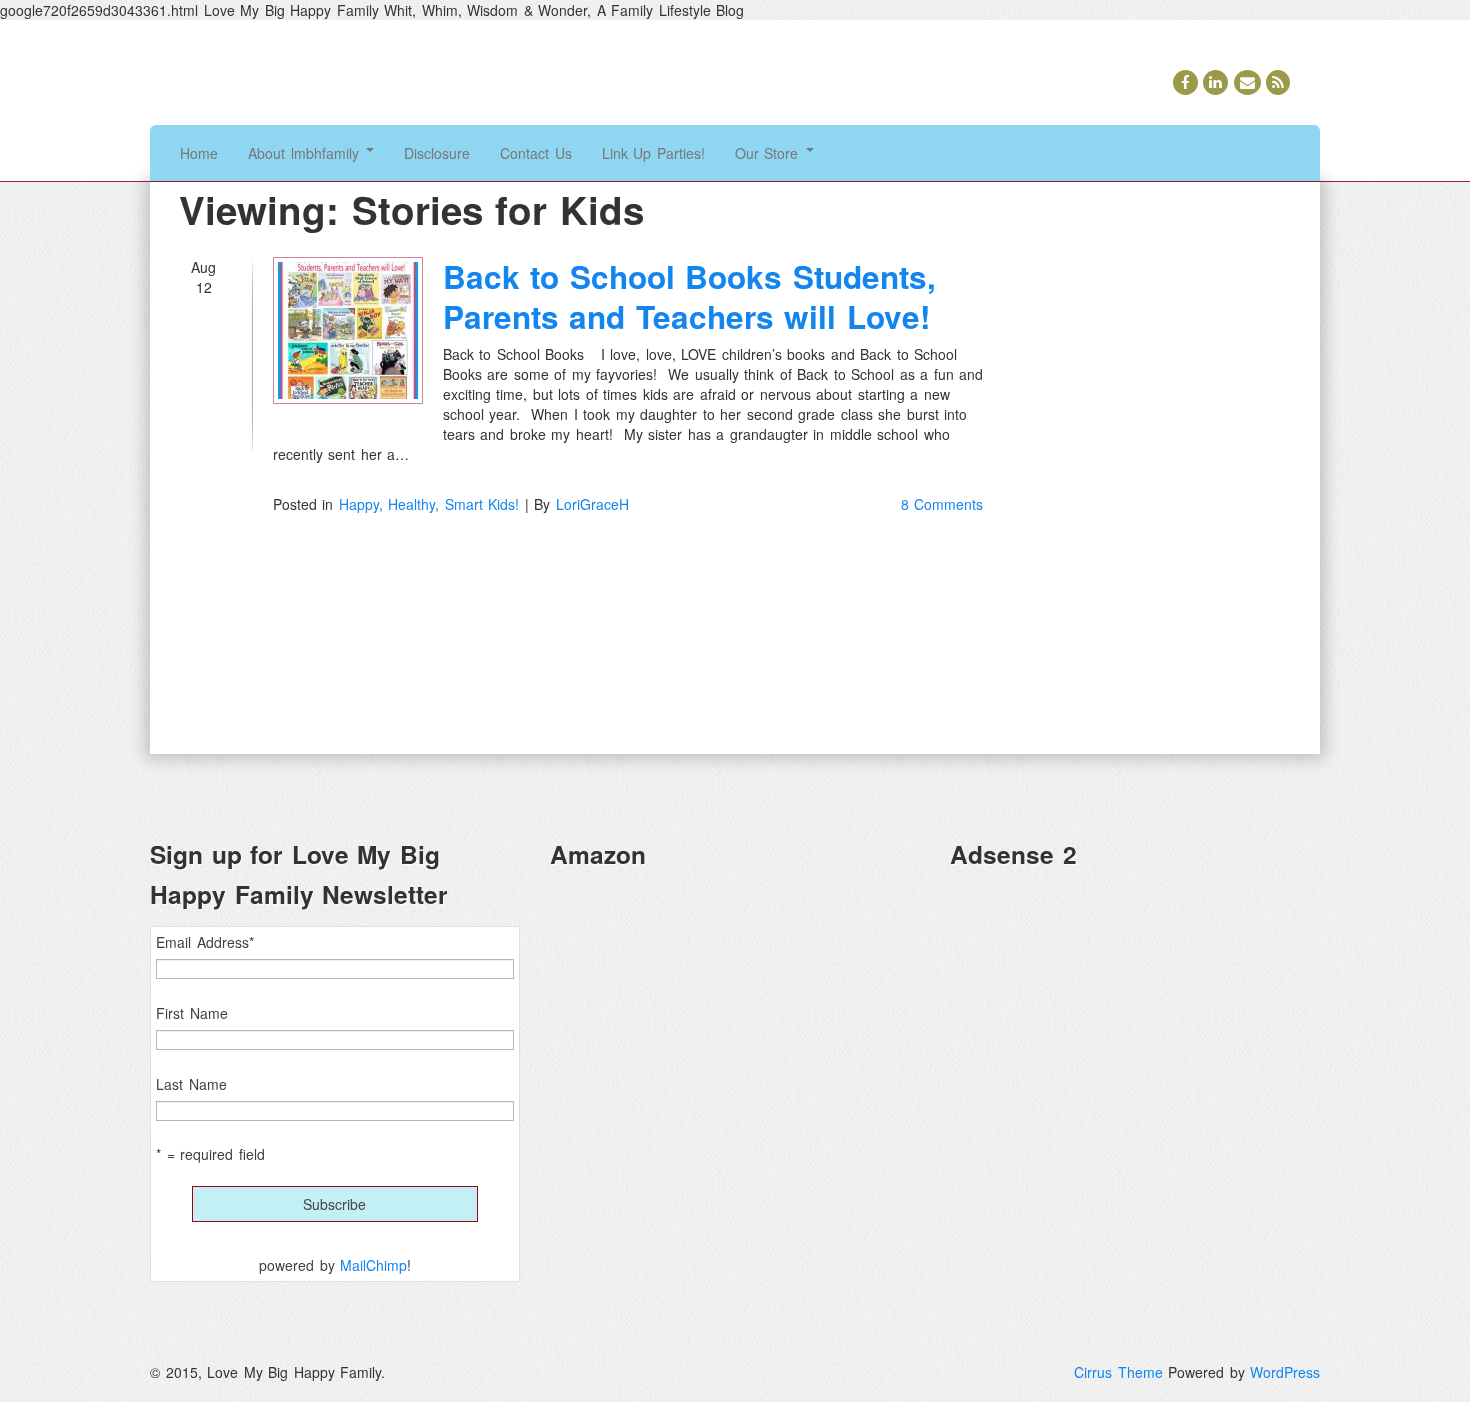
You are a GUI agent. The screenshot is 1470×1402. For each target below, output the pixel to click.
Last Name (191, 1084)
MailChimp (373, 1265)
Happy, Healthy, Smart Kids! (429, 504)
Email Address (205, 942)
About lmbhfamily (306, 153)
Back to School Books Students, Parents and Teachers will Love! (689, 296)
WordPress (1285, 1372)
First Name (192, 1013)
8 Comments (942, 504)
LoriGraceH (592, 504)
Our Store (769, 153)
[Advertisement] (1135, 1026)
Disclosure (437, 153)
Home (199, 153)
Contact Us (536, 153)
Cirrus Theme (1118, 1372)
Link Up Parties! (653, 153)
